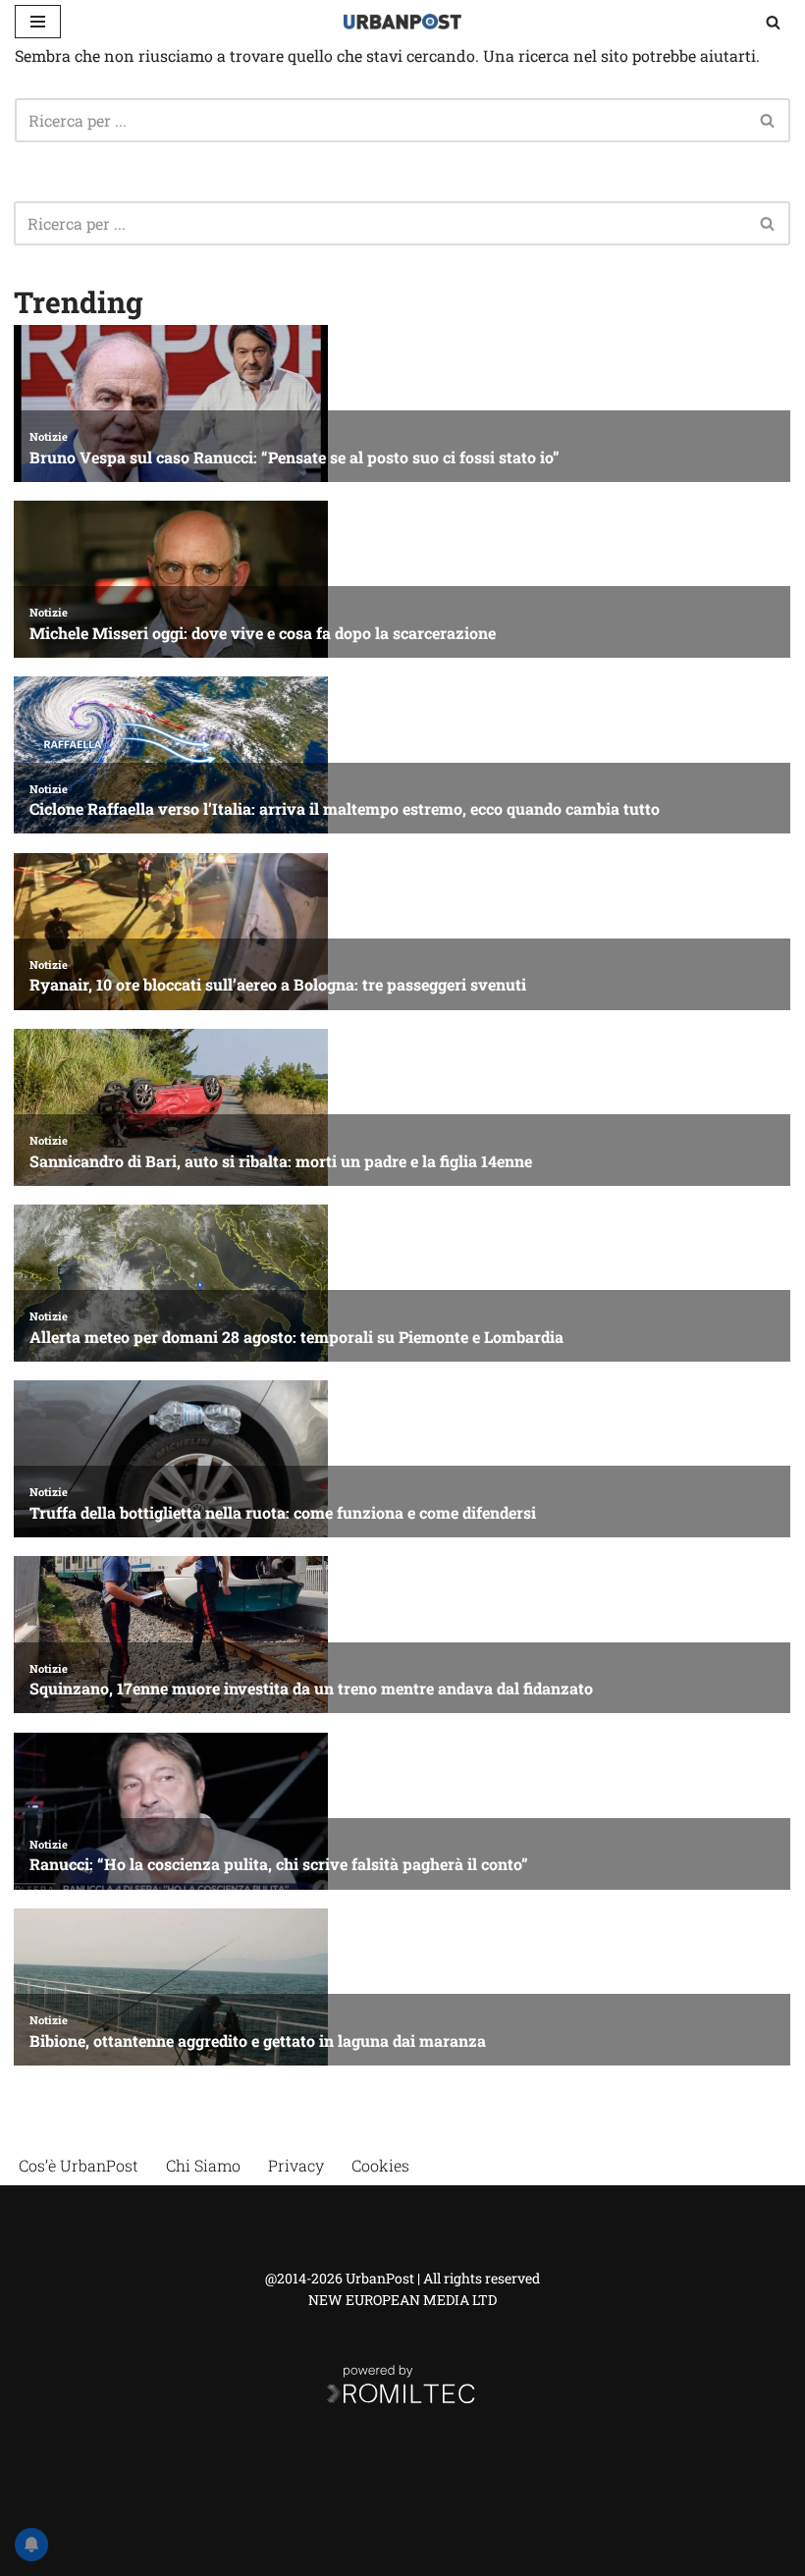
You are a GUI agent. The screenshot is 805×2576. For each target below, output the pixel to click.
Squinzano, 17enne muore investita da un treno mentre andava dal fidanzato (311, 1688)
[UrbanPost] (402, 22)
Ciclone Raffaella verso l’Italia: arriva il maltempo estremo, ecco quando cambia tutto (345, 808)
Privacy (296, 2165)
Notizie (49, 436)
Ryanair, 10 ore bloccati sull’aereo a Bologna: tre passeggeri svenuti (278, 984)
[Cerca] (773, 22)
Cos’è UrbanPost (79, 2165)
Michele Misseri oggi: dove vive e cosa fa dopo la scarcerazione (263, 633)
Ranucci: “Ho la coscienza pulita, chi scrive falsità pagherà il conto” (279, 1864)
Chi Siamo (203, 2165)
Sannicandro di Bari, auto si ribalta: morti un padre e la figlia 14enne (281, 1161)
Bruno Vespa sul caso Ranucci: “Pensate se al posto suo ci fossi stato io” (295, 457)
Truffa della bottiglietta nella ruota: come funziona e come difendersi (283, 1512)
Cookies (380, 2165)
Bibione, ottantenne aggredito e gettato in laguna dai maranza (258, 2040)
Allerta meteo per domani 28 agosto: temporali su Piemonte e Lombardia (296, 1337)
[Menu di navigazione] (38, 22)
